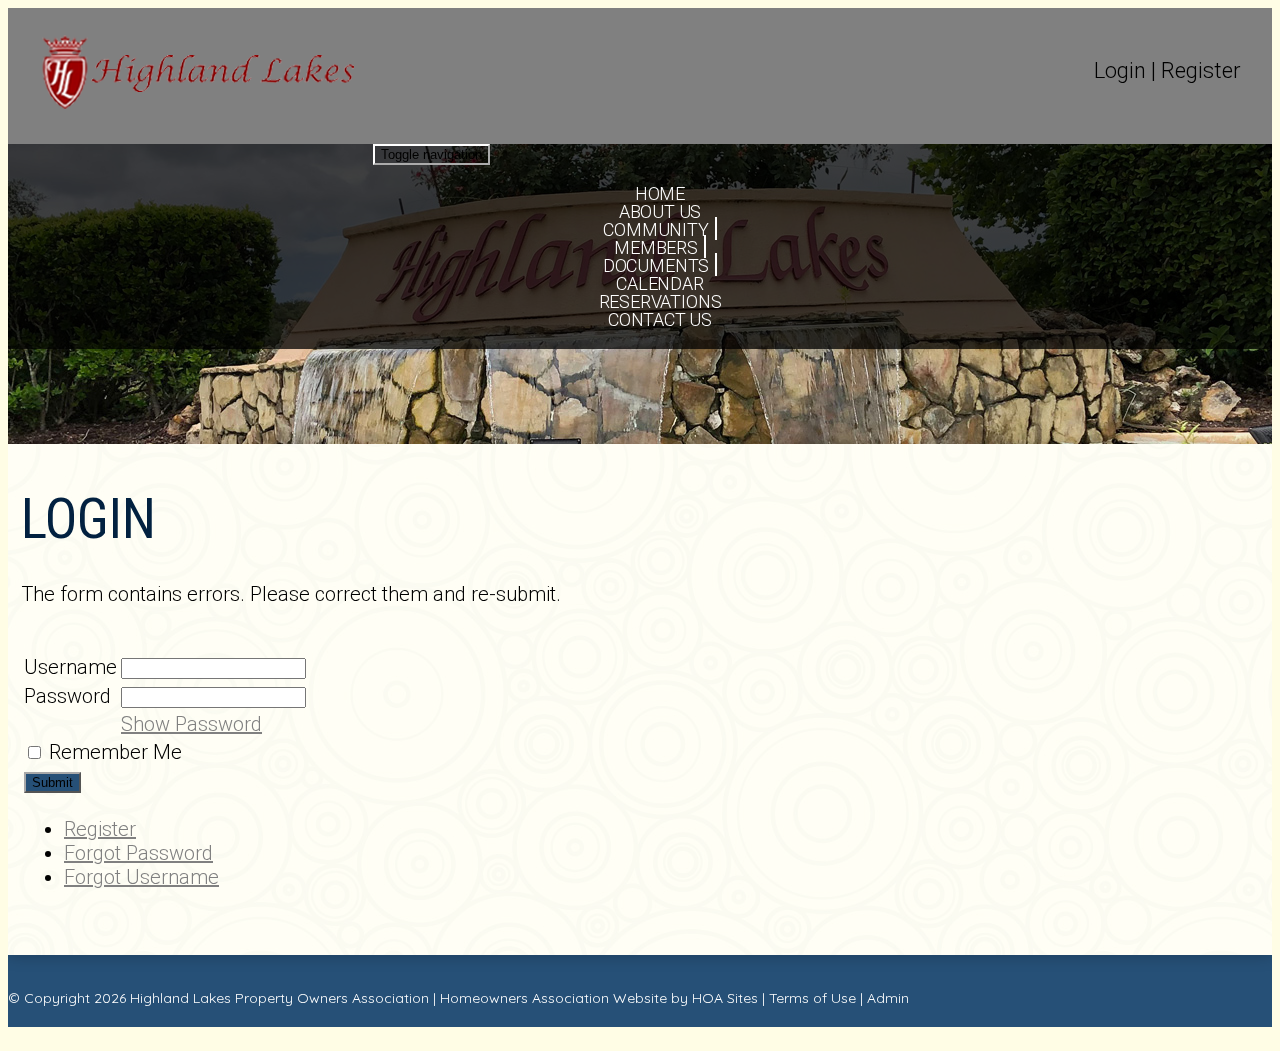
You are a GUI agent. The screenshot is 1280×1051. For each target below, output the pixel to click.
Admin (888, 998)
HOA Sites (725, 998)
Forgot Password (138, 853)
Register (1201, 70)
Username (70, 667)
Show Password (191, 724)
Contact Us (660, 319)
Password (67, 696)
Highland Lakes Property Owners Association (279, 998)
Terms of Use (812, 998)
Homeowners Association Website (553, 998)
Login (1120, 70)
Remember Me (115, 752)
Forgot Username (141, 877)
